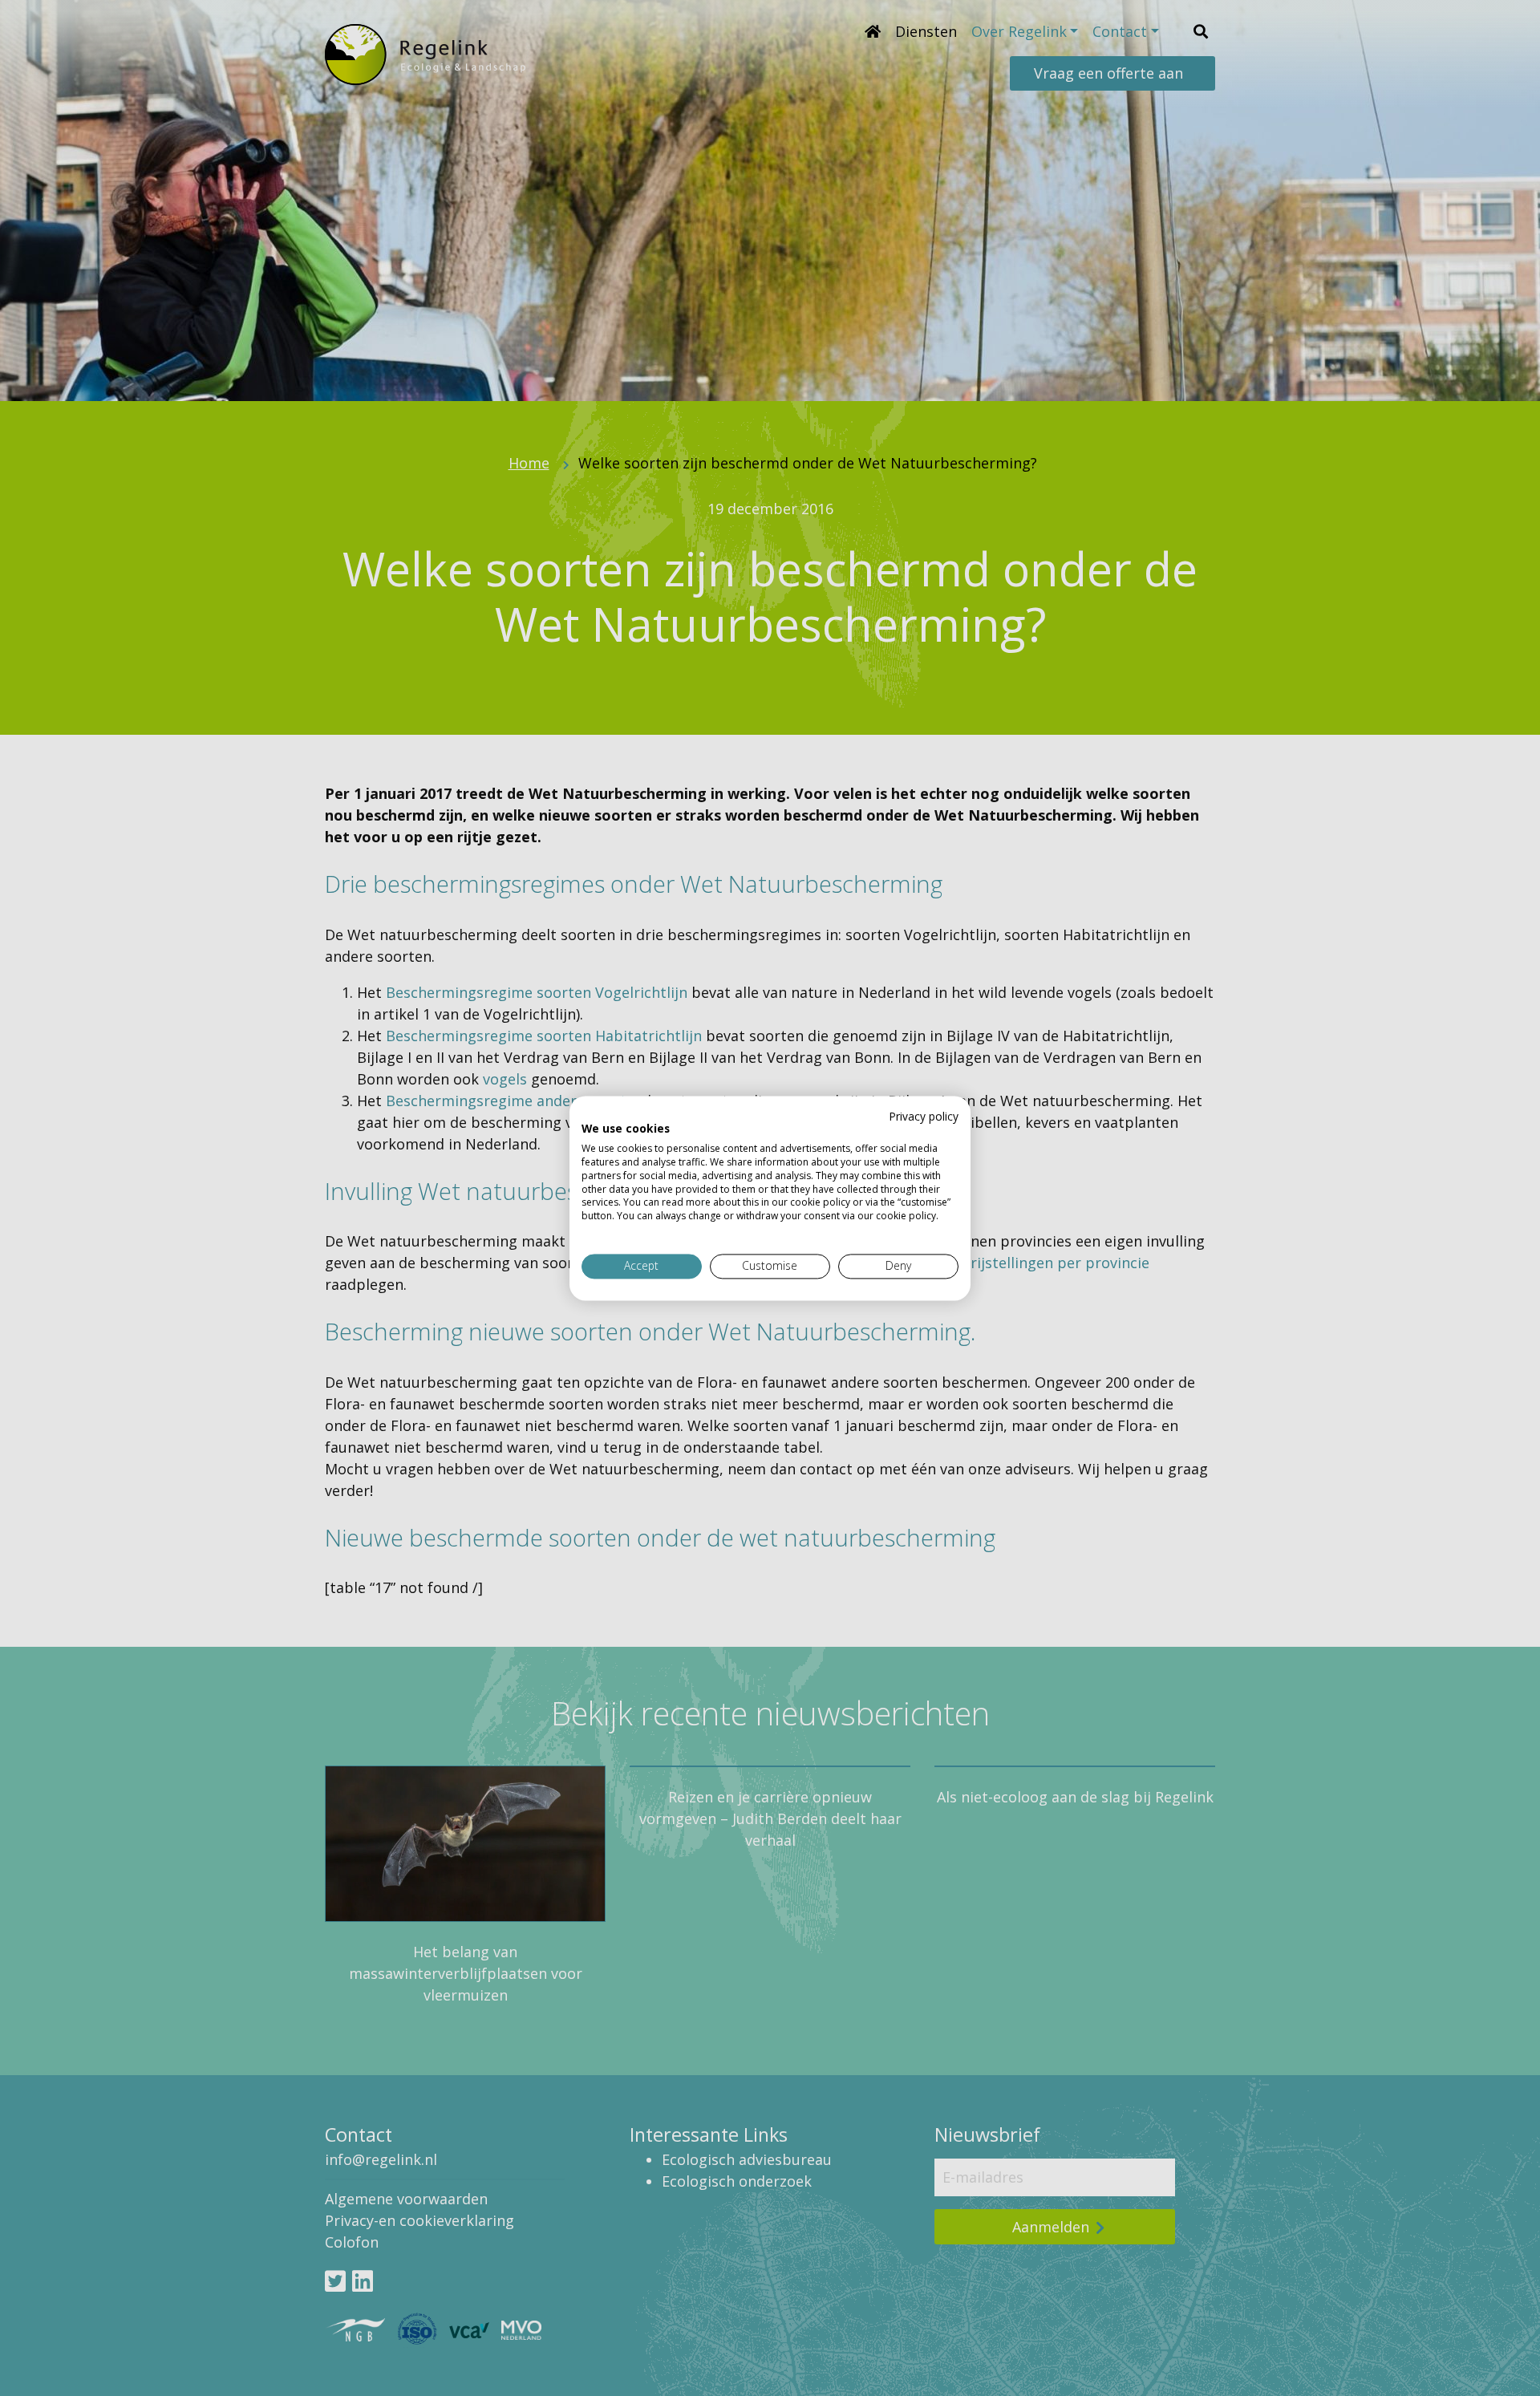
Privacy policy (924, 1116)
